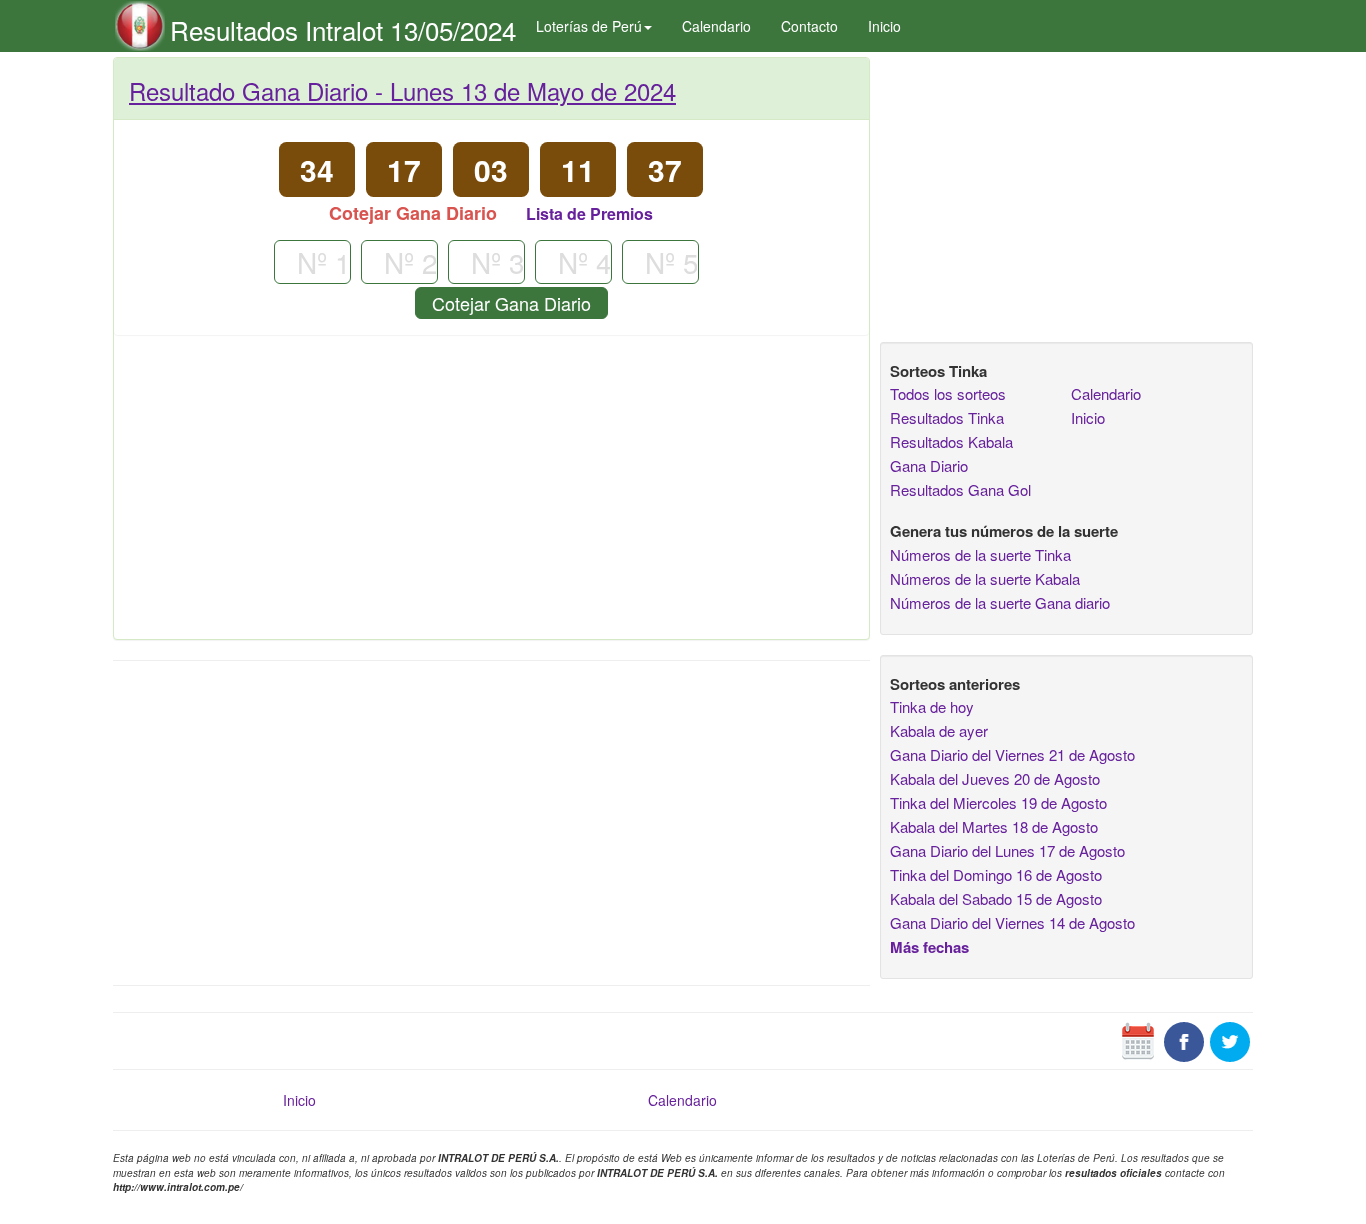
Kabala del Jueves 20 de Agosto (995, 778)
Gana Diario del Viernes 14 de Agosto (1012, 922)
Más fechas (929, 947)
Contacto (809, 26)
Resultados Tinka (947, 417)
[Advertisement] (491, 495)
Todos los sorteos (948, 393)
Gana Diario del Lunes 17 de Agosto (1007, 850)
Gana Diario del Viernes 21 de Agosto (1012, 754)
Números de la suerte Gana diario (1000, 602)
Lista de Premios (589, 213)
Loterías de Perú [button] (589, 26)
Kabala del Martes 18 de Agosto (994, 826)
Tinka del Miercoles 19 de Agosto (998, 802)
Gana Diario (929, 465)
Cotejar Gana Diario (511, 303)
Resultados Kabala (951, 441)
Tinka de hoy (932, 706)
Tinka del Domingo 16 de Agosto (996, 874)
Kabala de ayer (939, 730)
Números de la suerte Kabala (985, 578)
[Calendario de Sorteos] (1138, 1040)
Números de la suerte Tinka (980, 554)
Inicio (884, 26)
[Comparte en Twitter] (1230, 1040)
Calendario (716, 26)
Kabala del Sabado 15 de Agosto (996, 898)
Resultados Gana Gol (960, 489)
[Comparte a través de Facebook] (1184, 1040)
